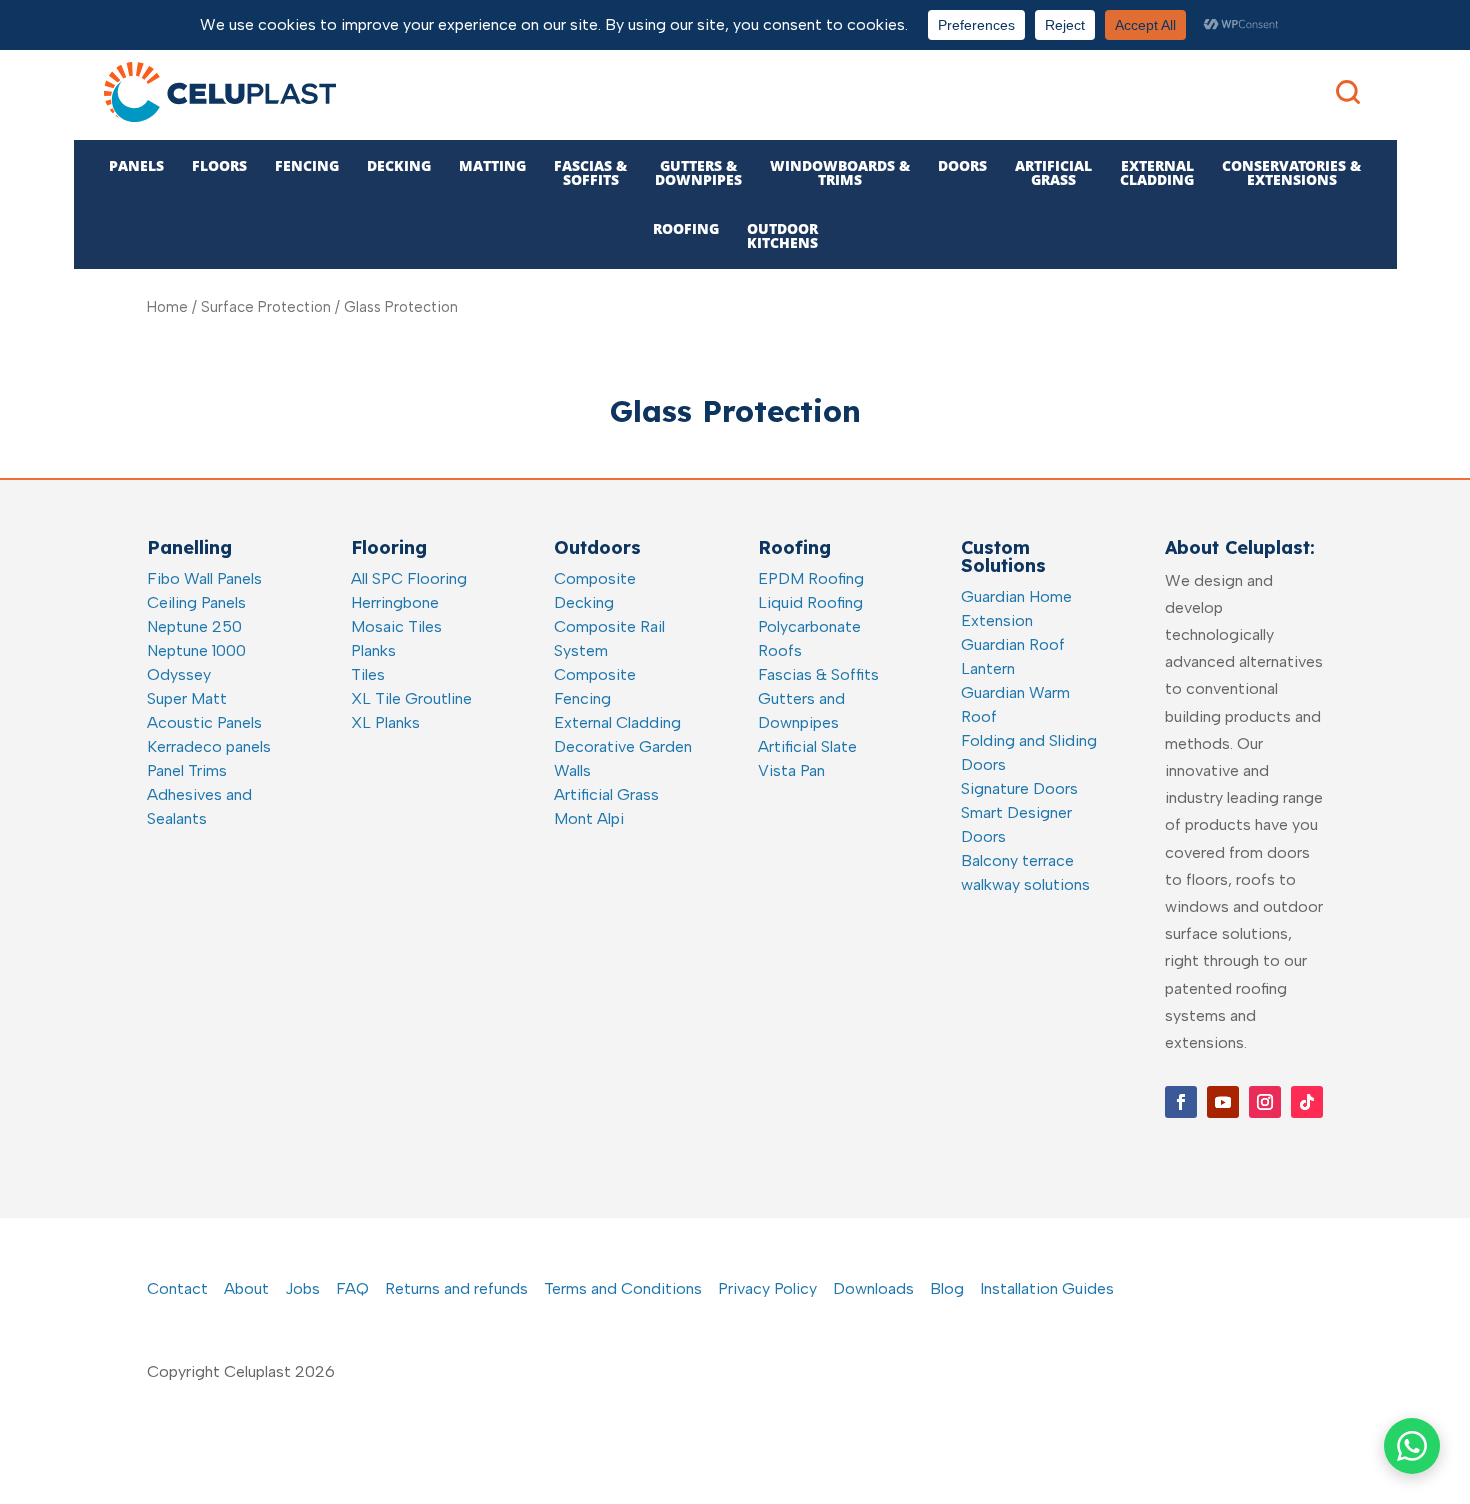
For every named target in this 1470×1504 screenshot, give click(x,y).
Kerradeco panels (209, 746)
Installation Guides (1047, 1288)
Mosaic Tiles (396, 626)
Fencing (307, 165)
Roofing (686, 228)
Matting (492, 165)
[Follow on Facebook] (1181, 1102)
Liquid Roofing (810, 602)
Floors (219, 165)
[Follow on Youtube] (1223, 1102)
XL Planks (385, 722)
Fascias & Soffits (818, 674)
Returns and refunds (456, 1288)
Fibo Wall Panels (204, 578)
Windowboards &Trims (840, 172)
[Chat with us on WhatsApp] (1412, 1446)
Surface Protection (266, 307)
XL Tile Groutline (411, 698)
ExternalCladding (1157, 172)
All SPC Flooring (409, 578)
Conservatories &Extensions (1291, 172)
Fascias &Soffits (590, 172)
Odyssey (179, 674)
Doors (962, 165)
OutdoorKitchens (782, 235)
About (246, 1288)
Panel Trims (187, 770)
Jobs (302, 1288)
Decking (399, 165)
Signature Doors (1019, 788)
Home (167, 307)
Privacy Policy (767, 1288)
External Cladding (617, 722)
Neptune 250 (194, 626)
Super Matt (187, 698)
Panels (136, 165)
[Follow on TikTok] (1307, 1102)
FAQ (352, 1288)
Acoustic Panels (204, 722)
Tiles (368, 674)
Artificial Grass (606, 794)
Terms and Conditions (623, 1288)
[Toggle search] (1348, 92)
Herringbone (395, 602)
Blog (947, 1288)
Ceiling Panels (196, 602)
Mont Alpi (589, 818)
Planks (373, 650)
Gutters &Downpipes (698, 172)
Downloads (873, 1288)
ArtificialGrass (1053, 172)
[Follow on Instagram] (1265, 1102)
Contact (177, 1288)
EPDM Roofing (811, 578)
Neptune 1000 (196, 650)
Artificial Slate (807, 746)
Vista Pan (791, 770)
